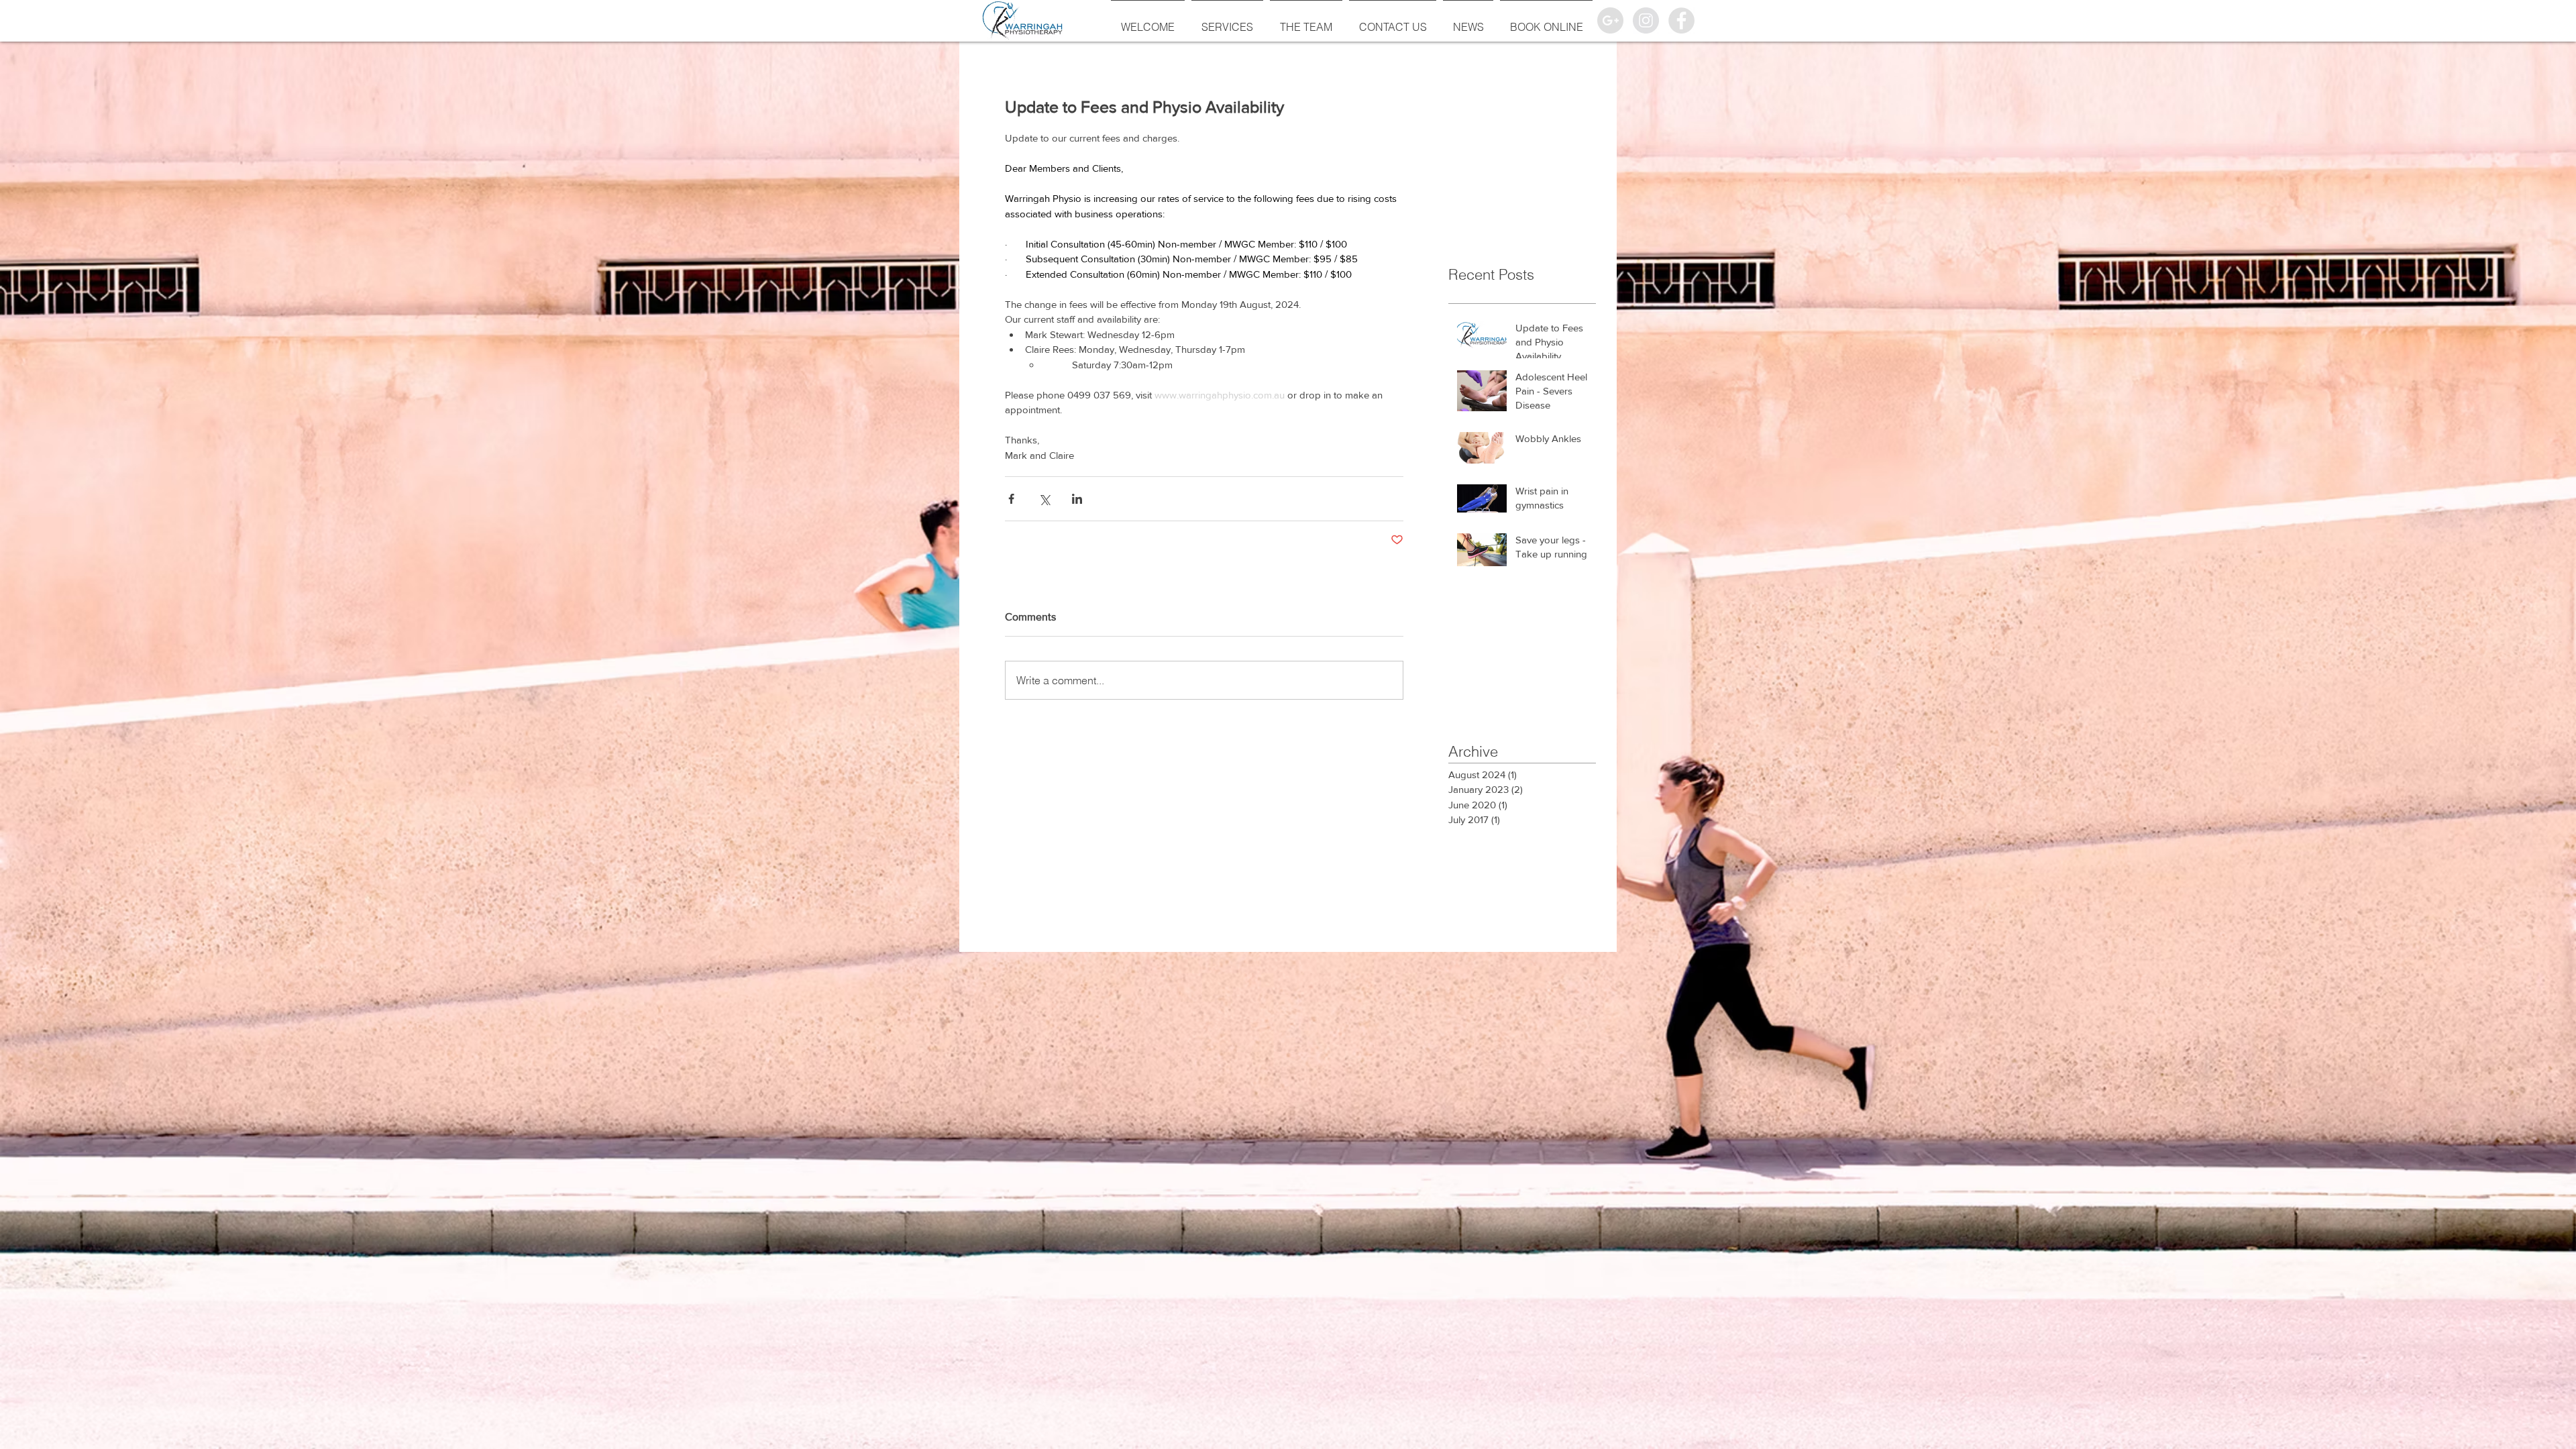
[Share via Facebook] (1011, 499)
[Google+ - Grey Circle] (1610, 20)
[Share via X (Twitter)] (1044, 499)
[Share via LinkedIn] (1077, 499)
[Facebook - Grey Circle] (1681, 20)
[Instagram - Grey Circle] (1646, 20)
